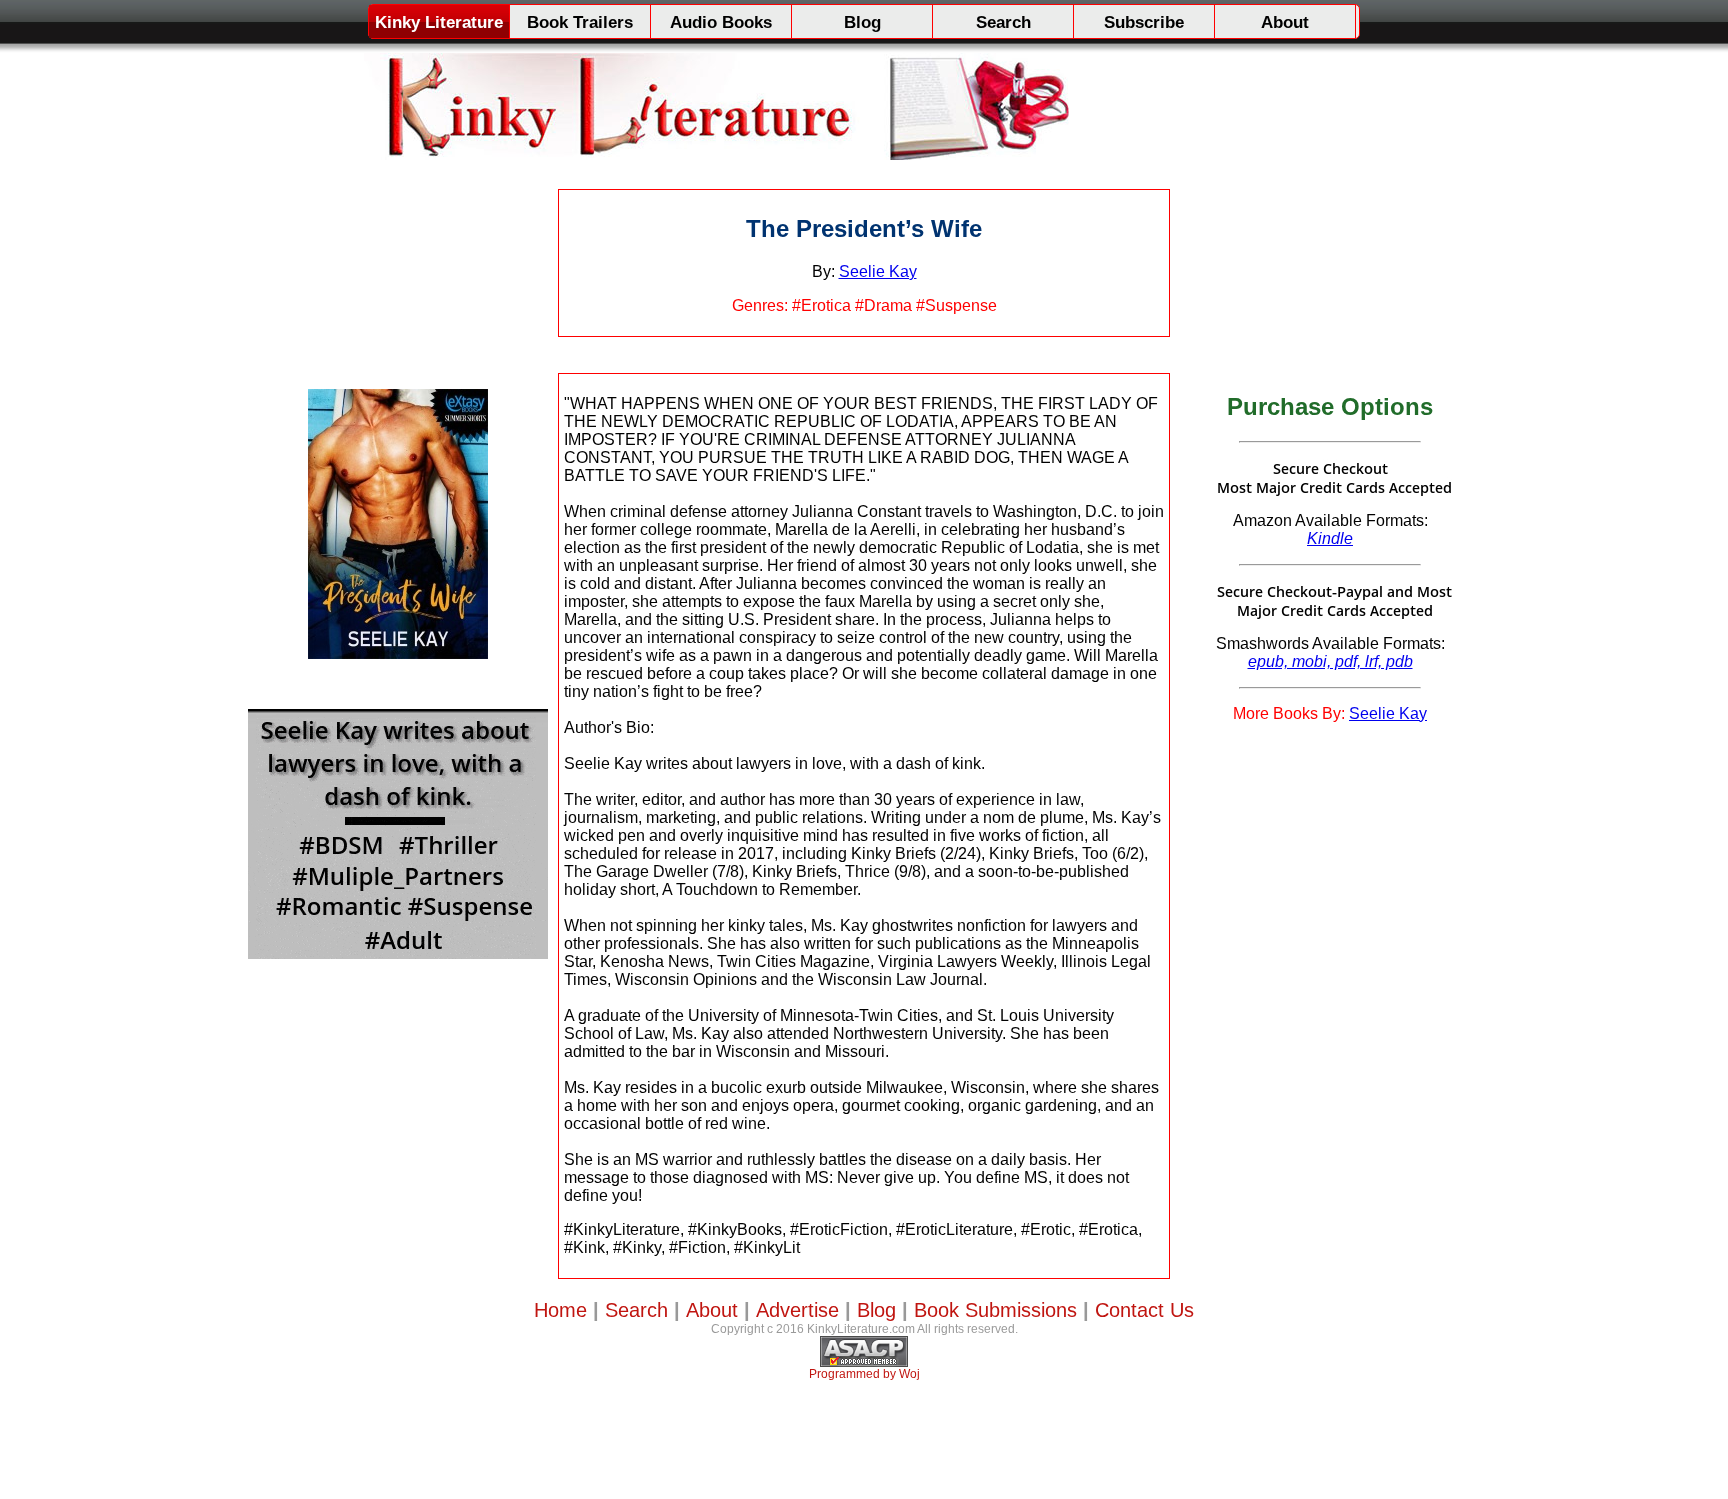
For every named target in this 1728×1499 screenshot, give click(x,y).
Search (1003, 22)
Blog (862, 22)
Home (560, 1310)
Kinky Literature (439, 22)
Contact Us (1144, 1310)
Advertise (797, 1310)
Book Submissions (995, 1310)
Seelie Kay (878, 271)
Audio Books (721, 22)
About (1285, 22)
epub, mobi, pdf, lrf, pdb (1330, 661)
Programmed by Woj (864, 1374)
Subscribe (1144, 22)
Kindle (1330, 538)
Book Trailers (580, 22)
